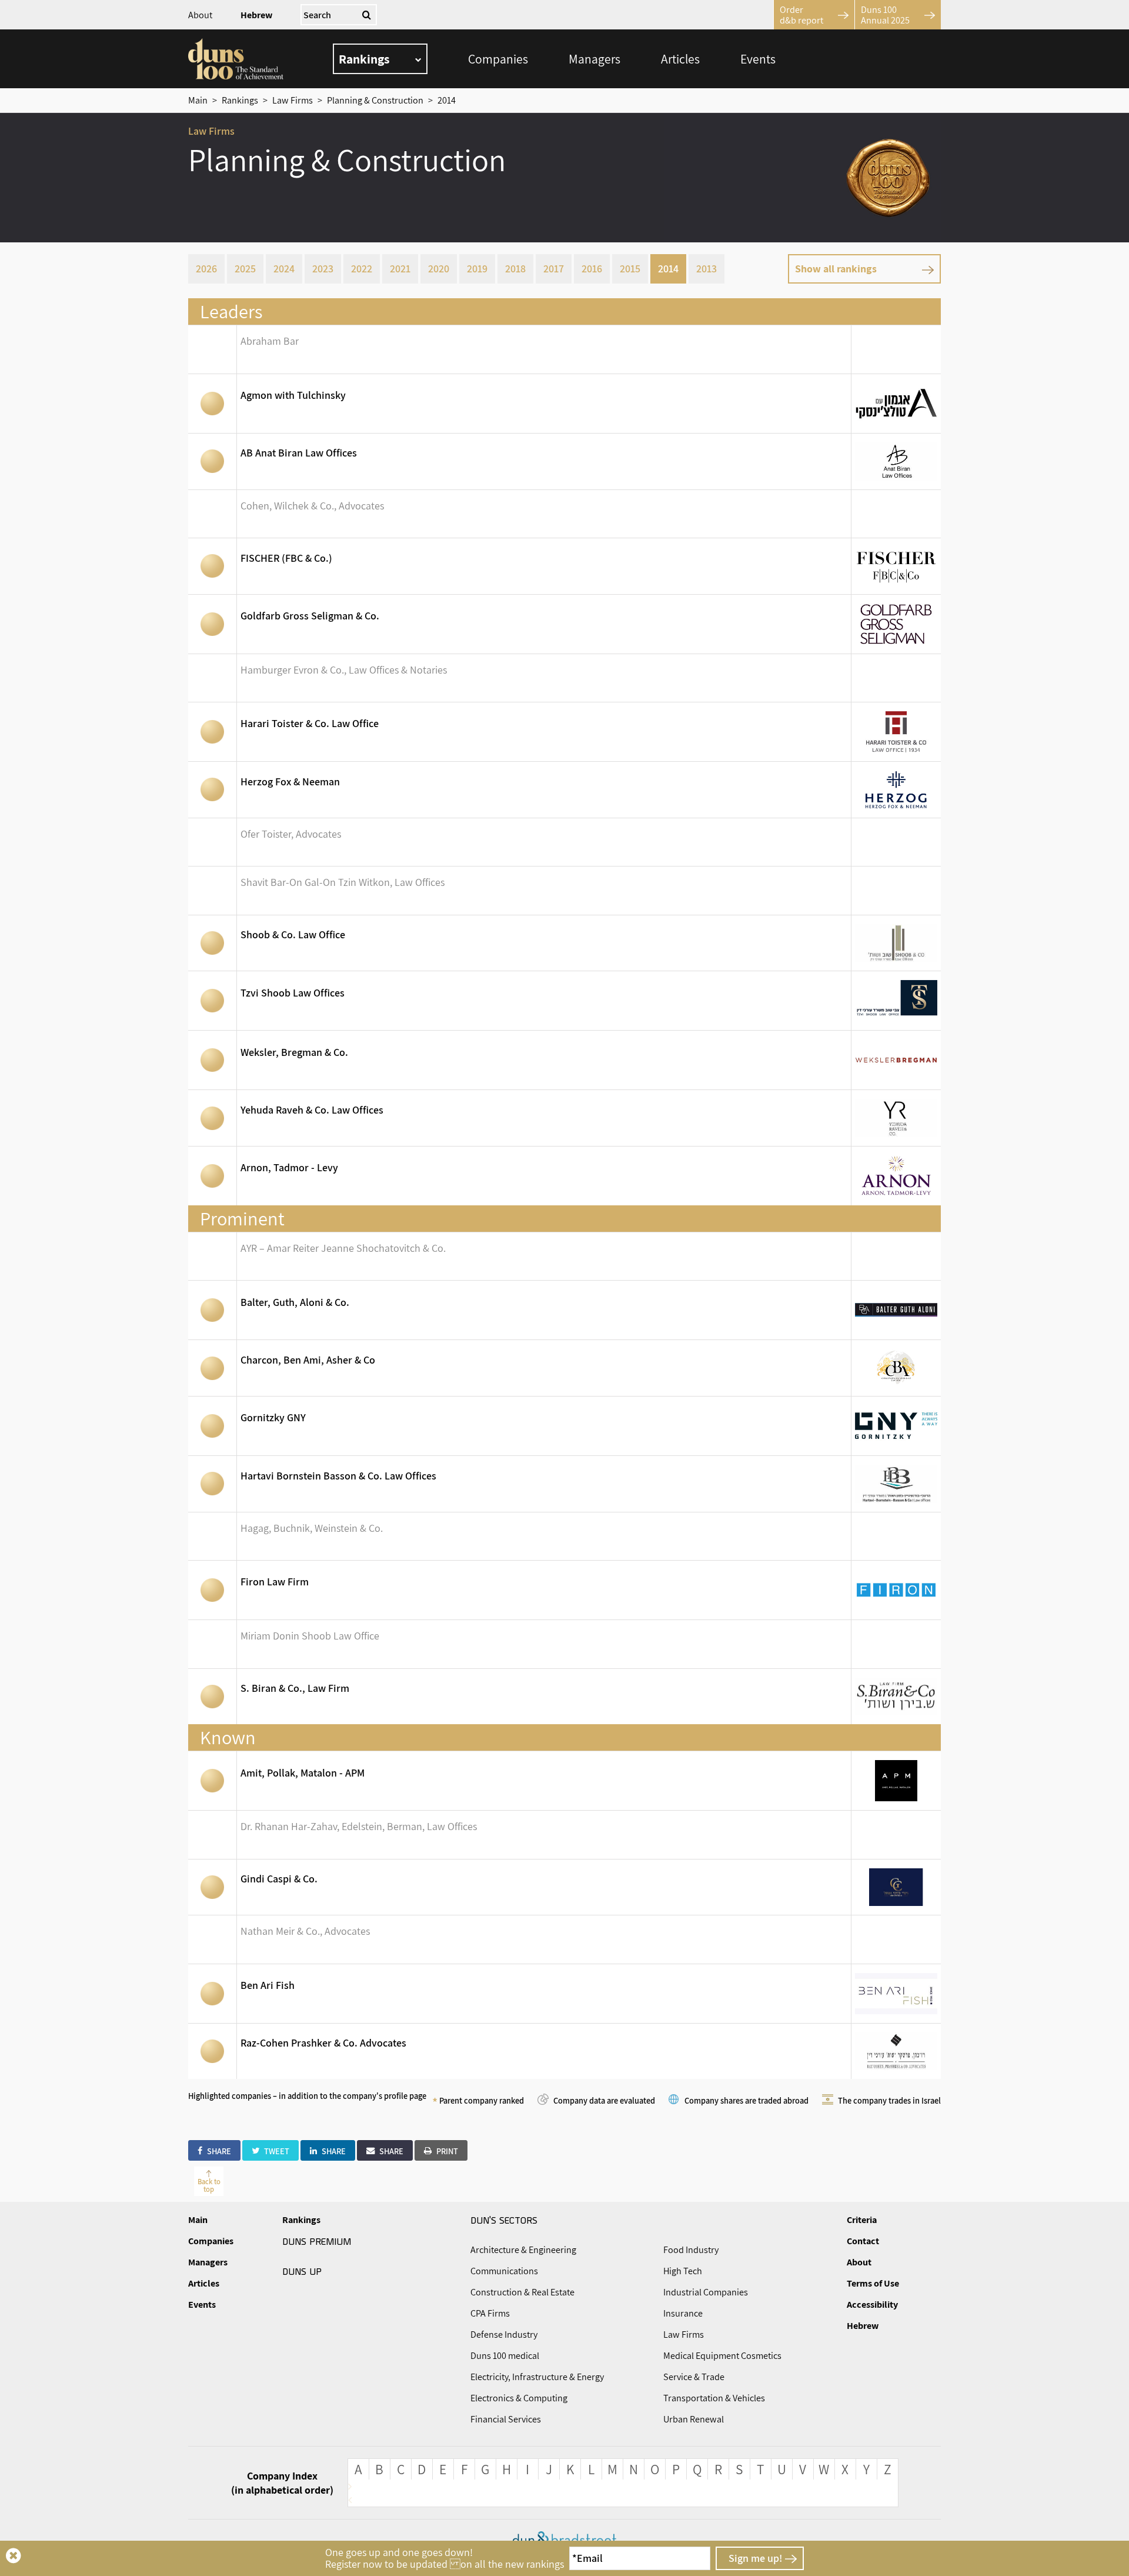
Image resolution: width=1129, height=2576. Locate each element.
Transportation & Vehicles (714, 2398)
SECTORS (504, 2220)
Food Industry (691, 2250)
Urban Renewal (694, 2419)
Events (758, 59)
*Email (587, 2558)
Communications (504, 2271)
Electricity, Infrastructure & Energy (537, 2377)
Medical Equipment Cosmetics (722, 2356)
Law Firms (684, 2335)
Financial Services (506, 2419)
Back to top (209, 2185)
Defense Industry (504, 2335)
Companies (498, 59)
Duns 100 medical (505, 2356)
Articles (680, 59)
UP (302, 2271)
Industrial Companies (706, 2292)
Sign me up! (755, 2558)
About (200, 15)
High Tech (683, 2271)
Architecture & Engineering (523, 2250)
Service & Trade (694, 2377)
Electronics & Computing (519, 2398)
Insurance (683, 2313)
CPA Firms (490, 2313)
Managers (594, 59)
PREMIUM (317, 2241)
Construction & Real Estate (522, 2292)
